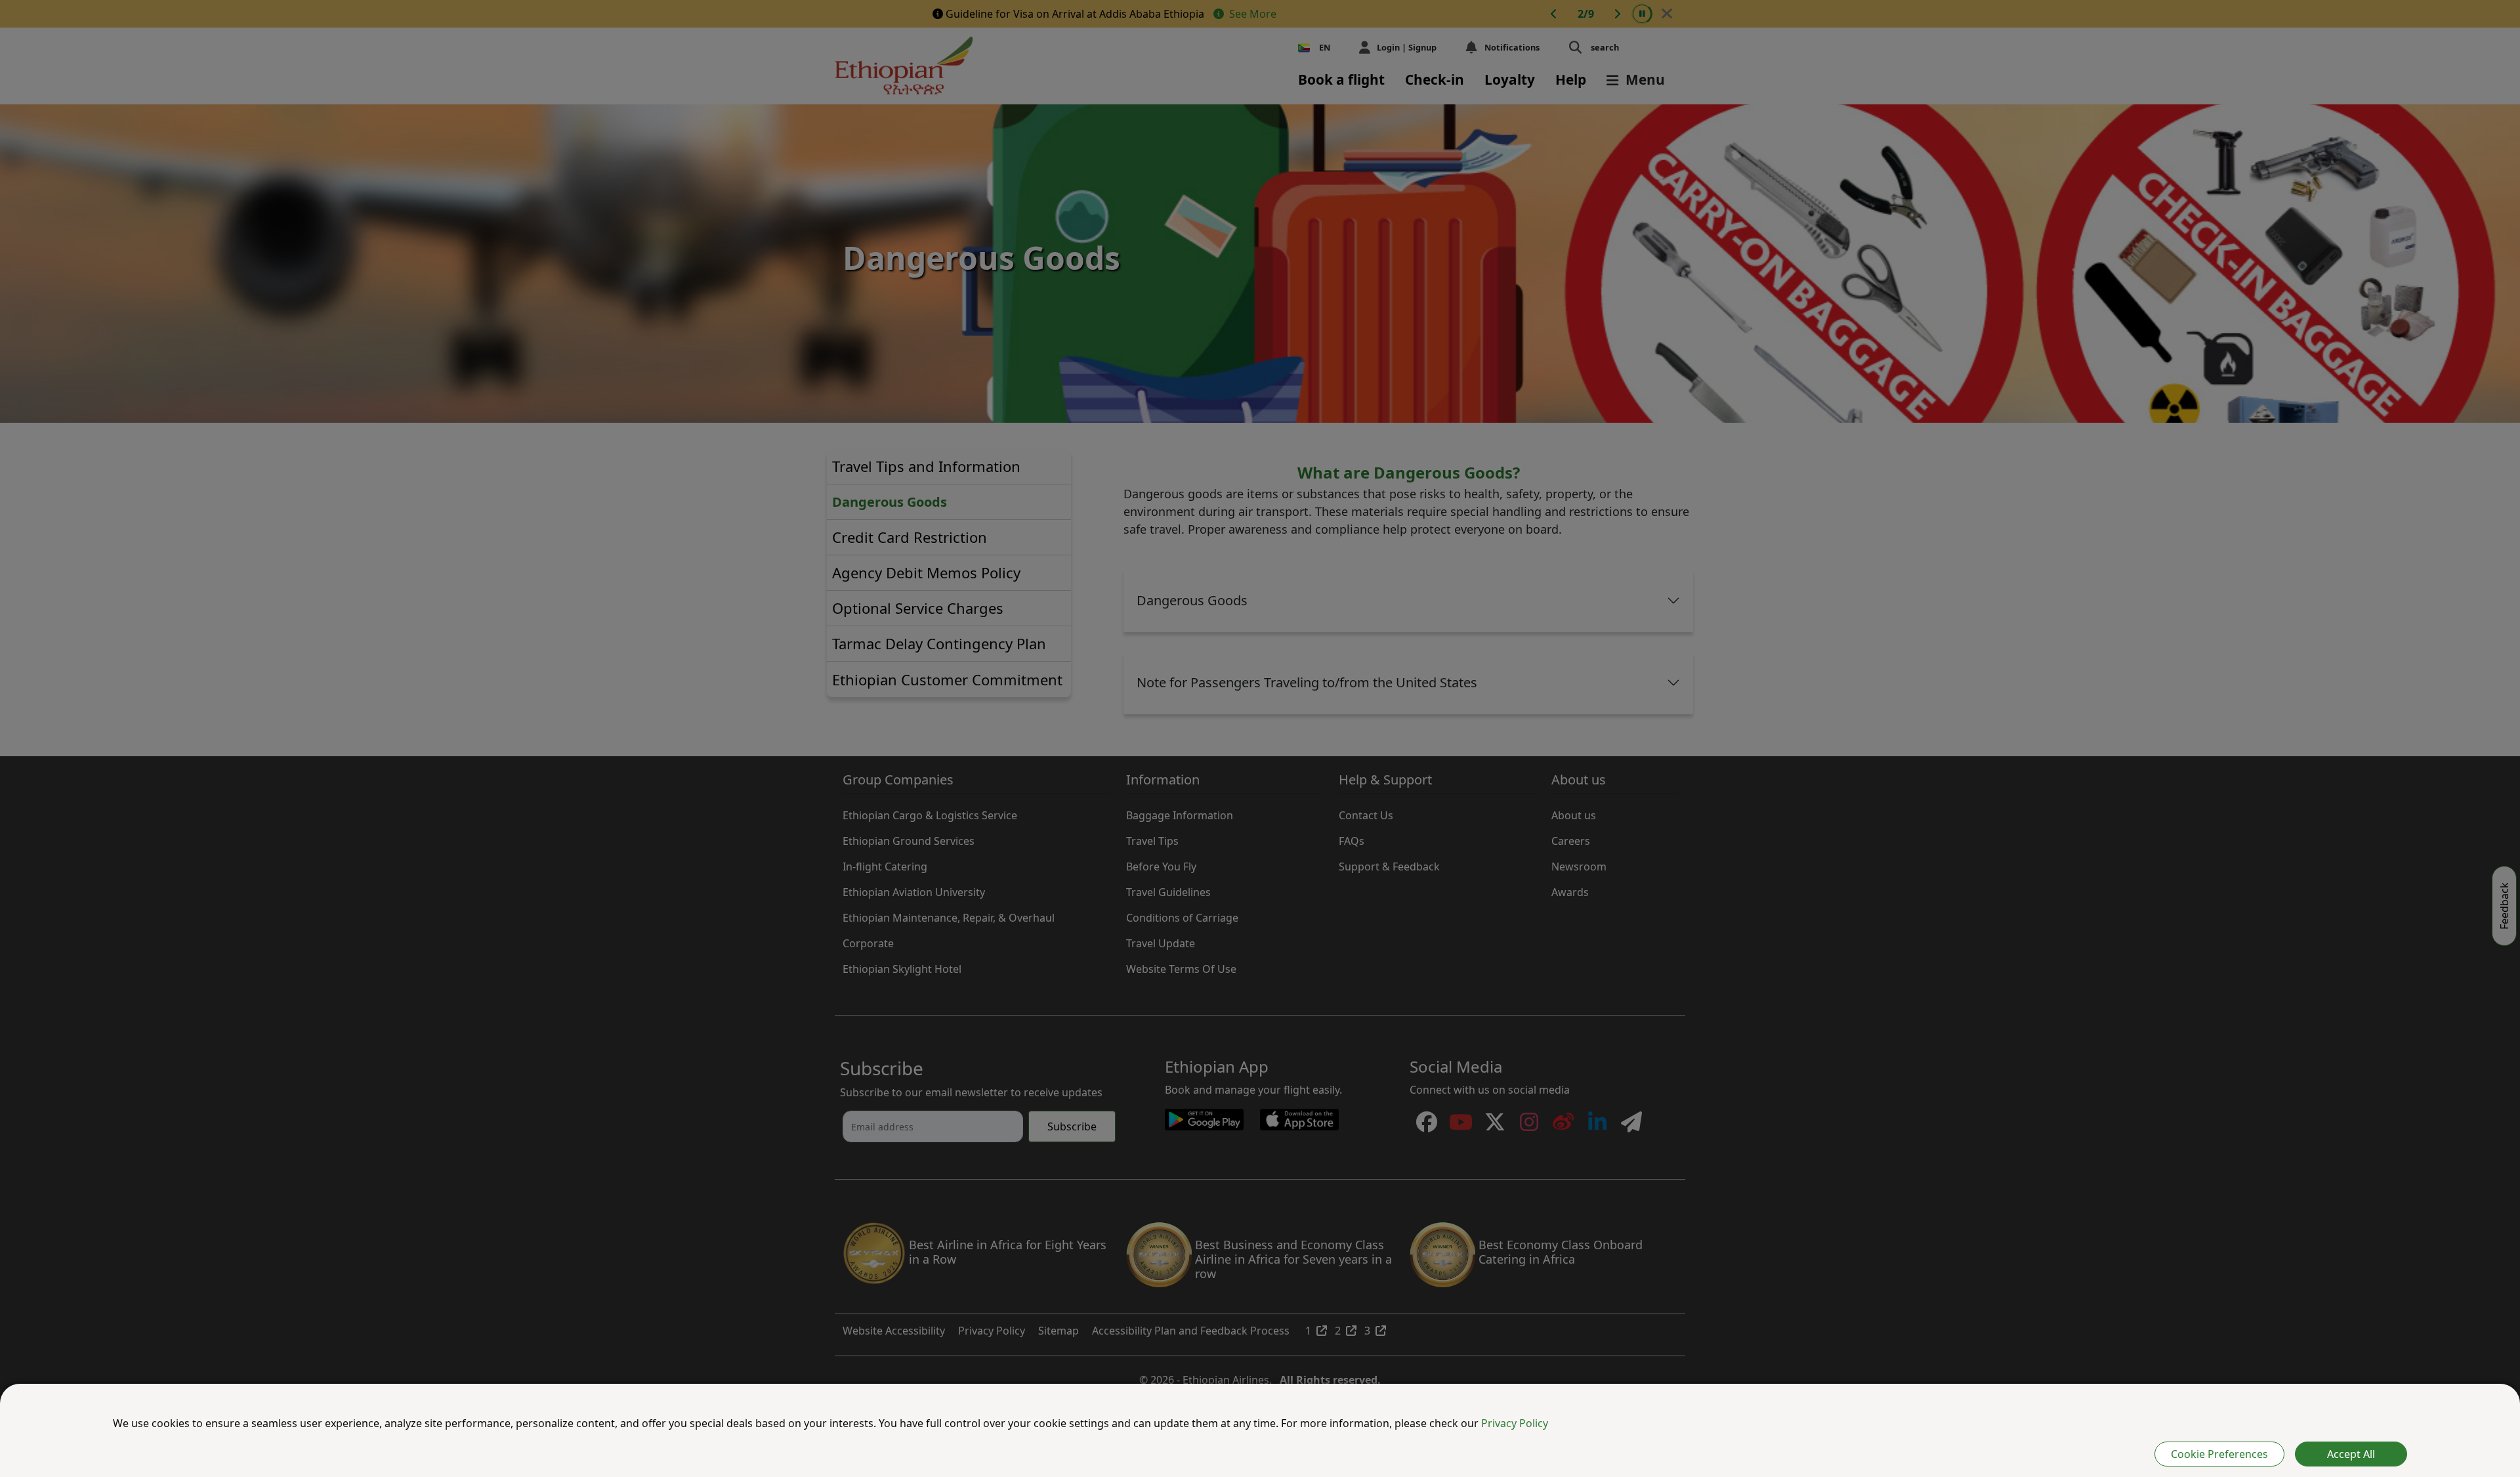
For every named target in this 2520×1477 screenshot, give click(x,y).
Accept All (2351, 1454)
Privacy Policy (1515, 1423)
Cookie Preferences (2219, 1454)
